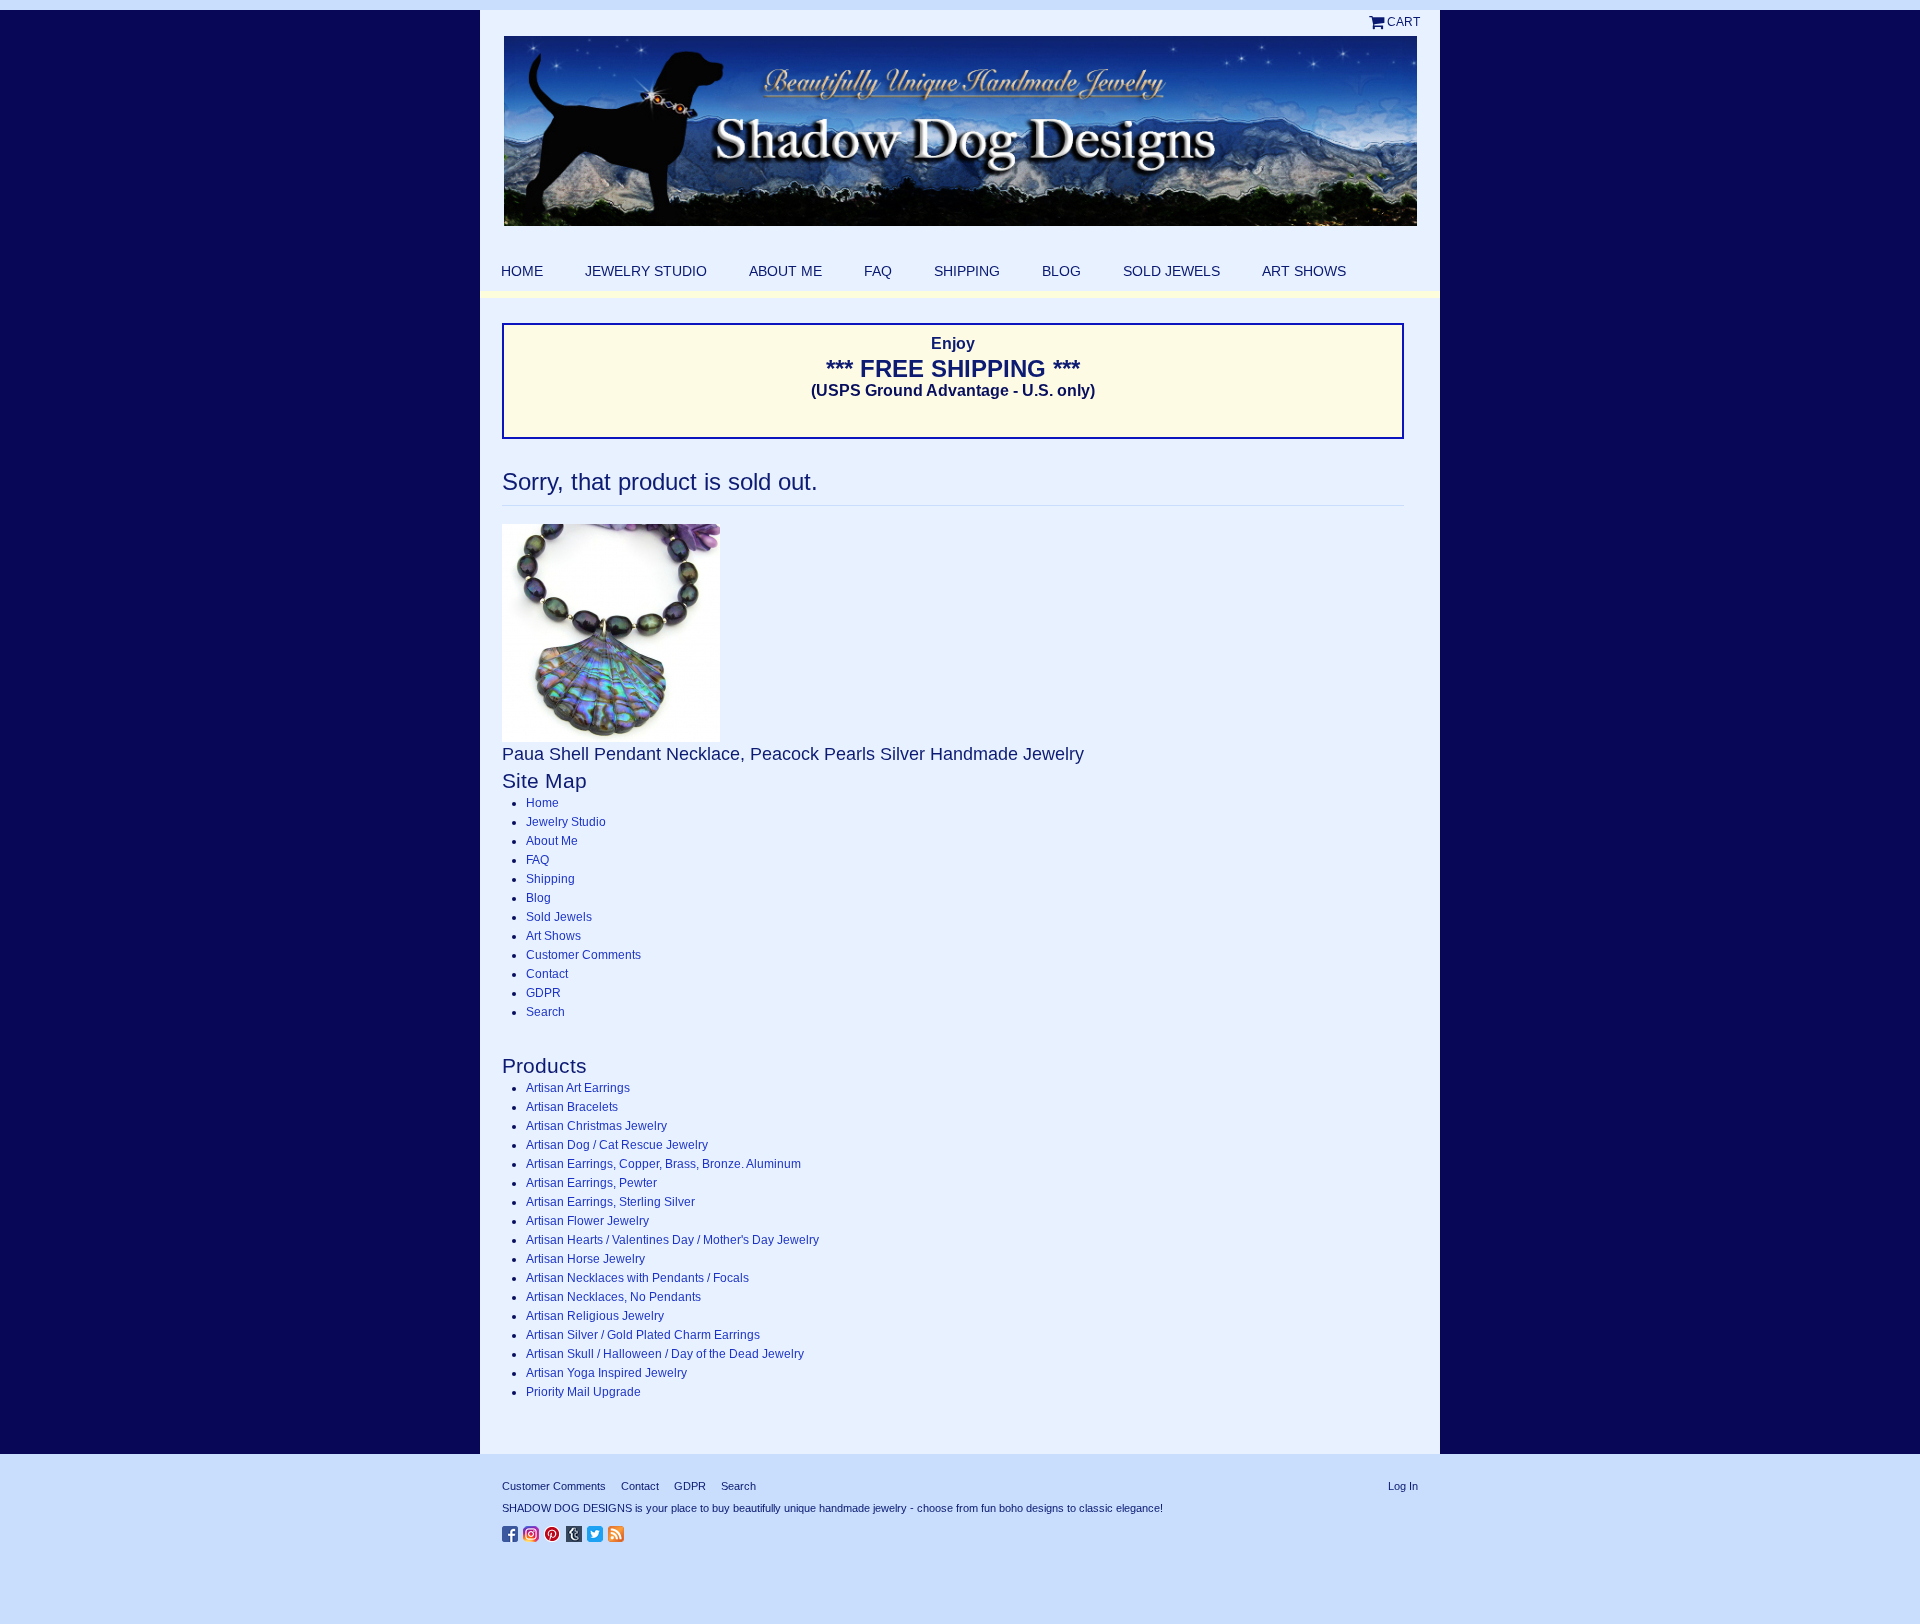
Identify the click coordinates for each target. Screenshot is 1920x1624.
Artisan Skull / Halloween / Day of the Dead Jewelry (665, 1354)
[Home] (960, 131)
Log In (1403, 1486)
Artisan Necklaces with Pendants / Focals (637, 1278)
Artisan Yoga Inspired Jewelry (606, 1373)
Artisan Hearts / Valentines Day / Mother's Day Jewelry (672, 1240)
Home (522, 271)
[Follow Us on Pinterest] (555, 1530)
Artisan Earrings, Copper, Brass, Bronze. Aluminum (663, 1164)
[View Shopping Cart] (1378, 22)
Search (545, 1012)
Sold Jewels (1171, 271)
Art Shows (1304, 271)
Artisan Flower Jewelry (587, 1221)
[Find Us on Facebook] (512, 1530)
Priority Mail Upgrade (583, 1392)
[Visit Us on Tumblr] (576, 1530)
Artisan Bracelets (572, 1107)
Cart (1403, 22)
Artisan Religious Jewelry (595, 1316)
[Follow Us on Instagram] (533, 1530)
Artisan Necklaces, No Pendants (613, 1297)
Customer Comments (583, 955)
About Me (785, 271)
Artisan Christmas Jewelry (596, 1126)
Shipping (967, 271)
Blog (1061, 271)
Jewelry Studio (646, 271)
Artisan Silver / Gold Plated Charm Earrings (643, 1335)
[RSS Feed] (618, 1530)
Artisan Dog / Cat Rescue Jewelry (617, 1145)
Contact (547, 974)
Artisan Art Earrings (578, 1088)
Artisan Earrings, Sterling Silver (610, 1202)
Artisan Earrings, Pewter (591, 1183)
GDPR (543, 993)
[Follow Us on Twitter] (597, 1530)
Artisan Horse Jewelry (585, 1259)
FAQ (878, 271)
